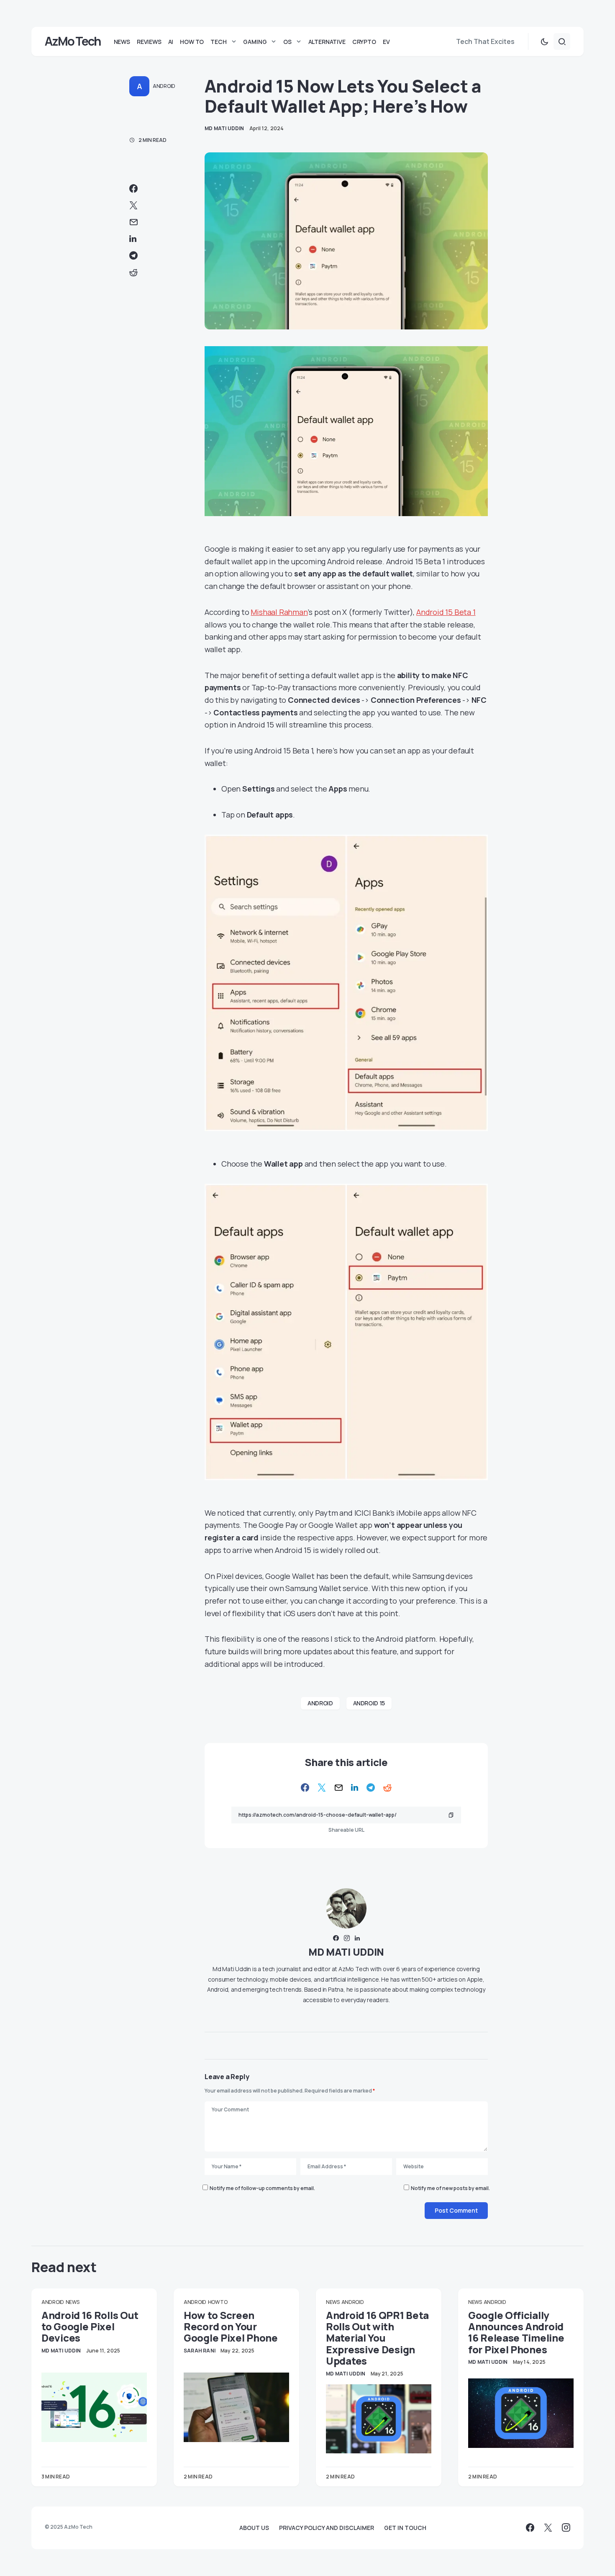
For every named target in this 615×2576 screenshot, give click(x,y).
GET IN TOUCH (405, 2528)
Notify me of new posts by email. (450, 2188)
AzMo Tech (73, 41)
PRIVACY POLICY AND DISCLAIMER (327, 2528)
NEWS (73, 2302)
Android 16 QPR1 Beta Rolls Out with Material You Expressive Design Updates (377, 2338)
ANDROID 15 (369, 1703)
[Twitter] (548, 2527)
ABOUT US (254, 2528)
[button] (544, 41)
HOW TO (218, 2302)
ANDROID (164, 86)
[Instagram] (566, 2527)
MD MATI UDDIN (346, 1952)
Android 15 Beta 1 (446, 612)
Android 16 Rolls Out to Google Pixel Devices (90, 2327)
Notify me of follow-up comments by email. (262, 2188)
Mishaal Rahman (279, 612)
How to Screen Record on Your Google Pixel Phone (231, 2327)
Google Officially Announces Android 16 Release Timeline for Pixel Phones (516, 2332)
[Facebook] (530, 2527)
